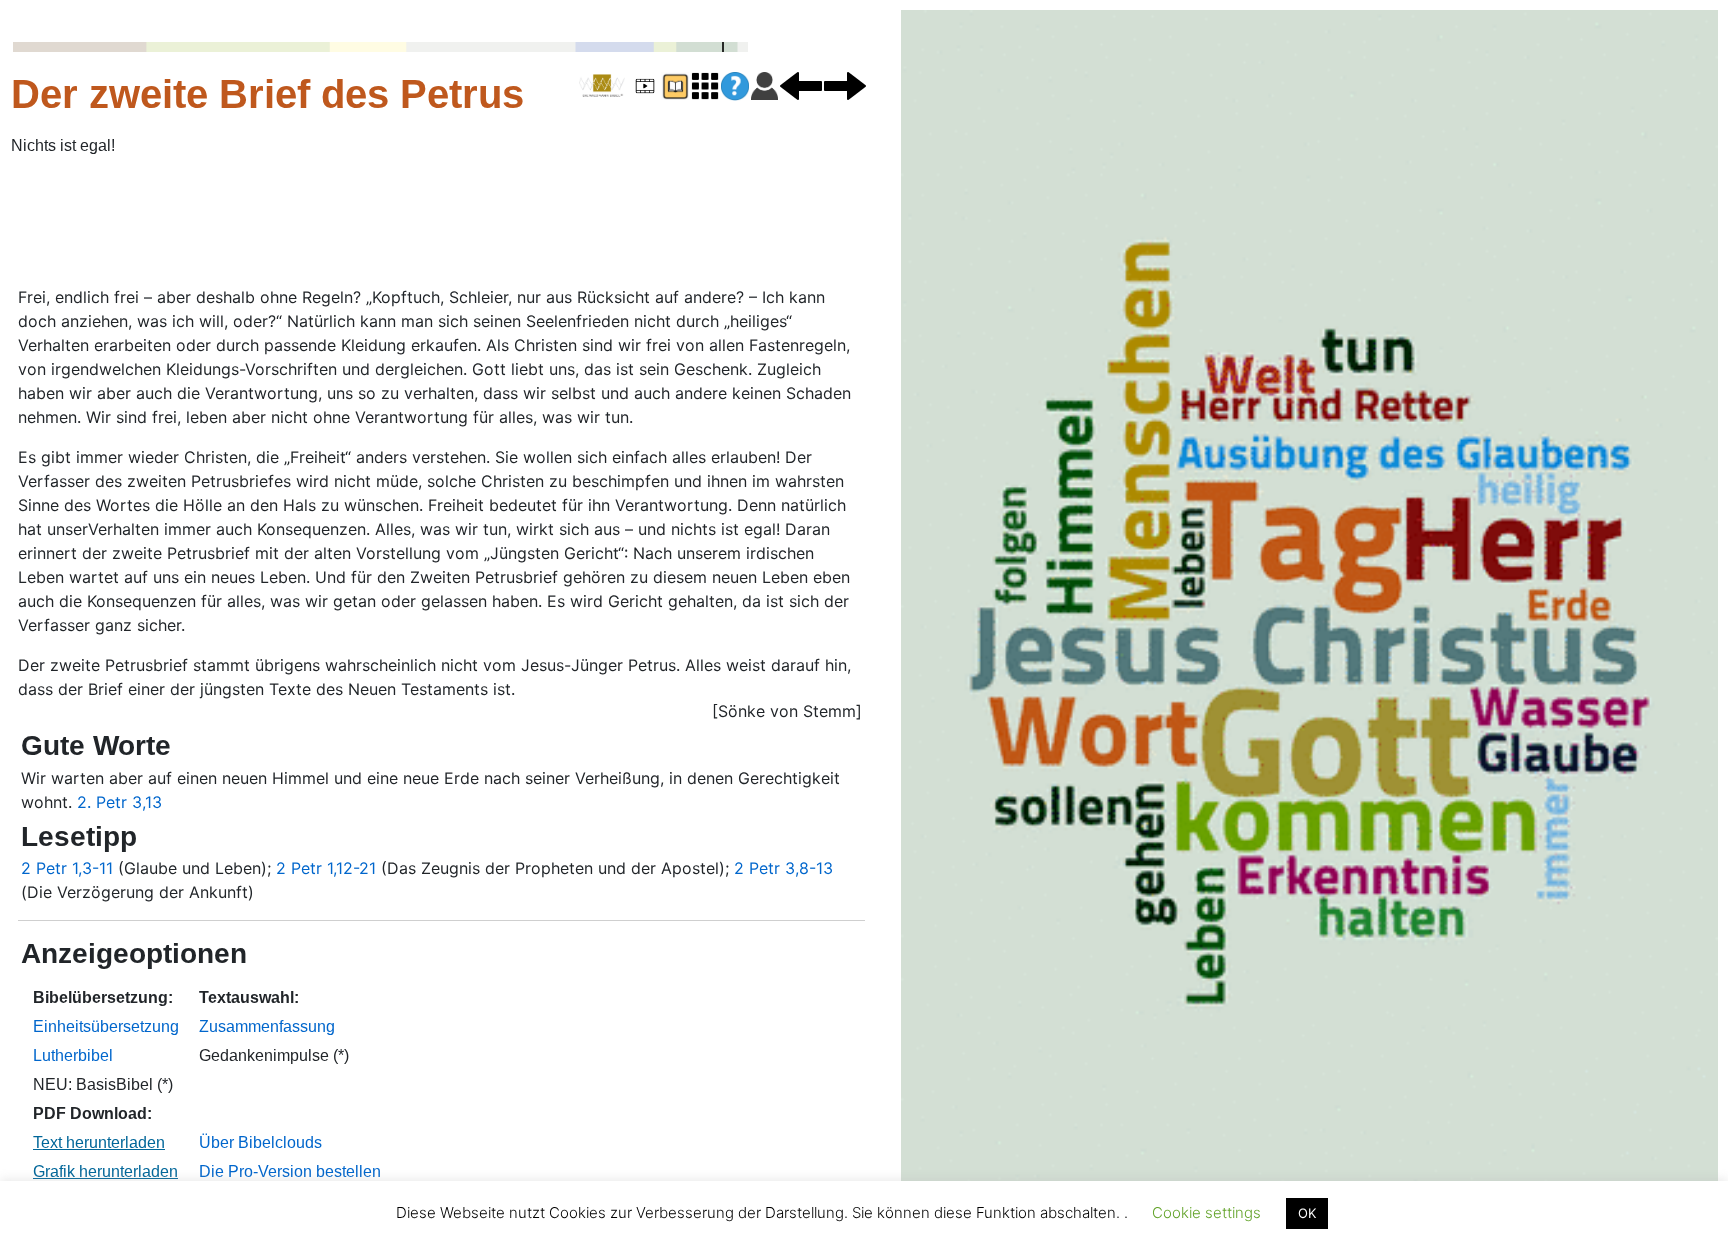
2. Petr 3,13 (119, 802)
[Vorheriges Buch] (801, 85)
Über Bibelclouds (260, 1142)
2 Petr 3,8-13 (783, 868)
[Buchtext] (675, 85)
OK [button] (1307, 1213)
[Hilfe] (735, 86)
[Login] (764, 85)
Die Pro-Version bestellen (290, 1171)
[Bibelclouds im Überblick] (705, 85)
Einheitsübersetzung (106, 1026)
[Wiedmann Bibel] (601, 86)
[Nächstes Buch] (845, 85)
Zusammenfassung (267, 1026)
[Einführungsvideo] (645, 85)
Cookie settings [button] (1206, 1212)
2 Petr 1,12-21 (326, 868)
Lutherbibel (73, 1055)
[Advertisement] (485, 223)
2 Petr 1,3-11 (67, 868)
